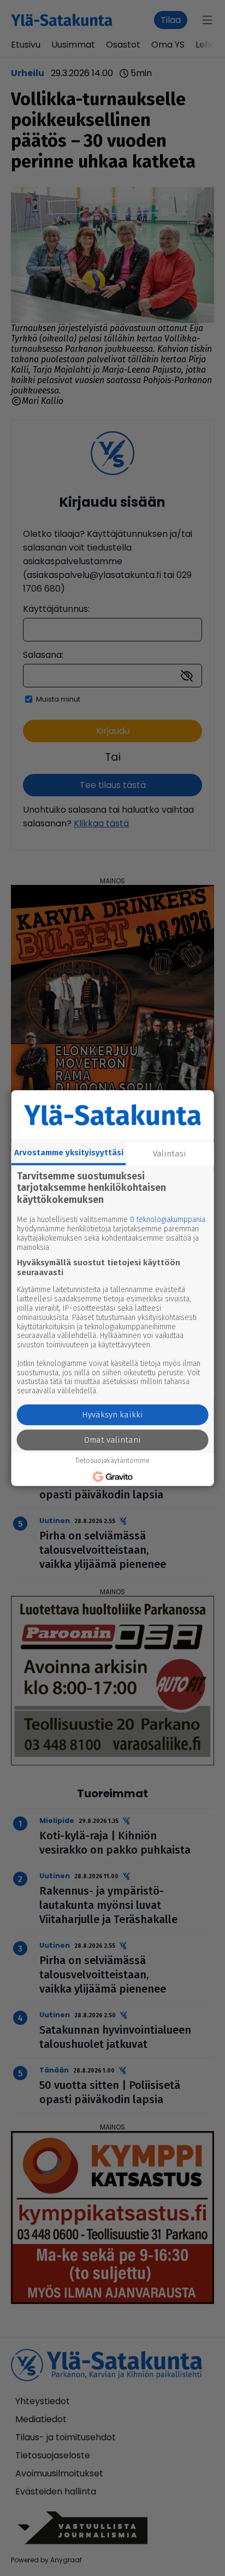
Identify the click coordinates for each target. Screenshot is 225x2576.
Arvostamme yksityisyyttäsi (69, 1153)
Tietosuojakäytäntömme (112, 1461)
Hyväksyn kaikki (112, 1415)
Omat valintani (112, 1440)
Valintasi (170, 1154)
